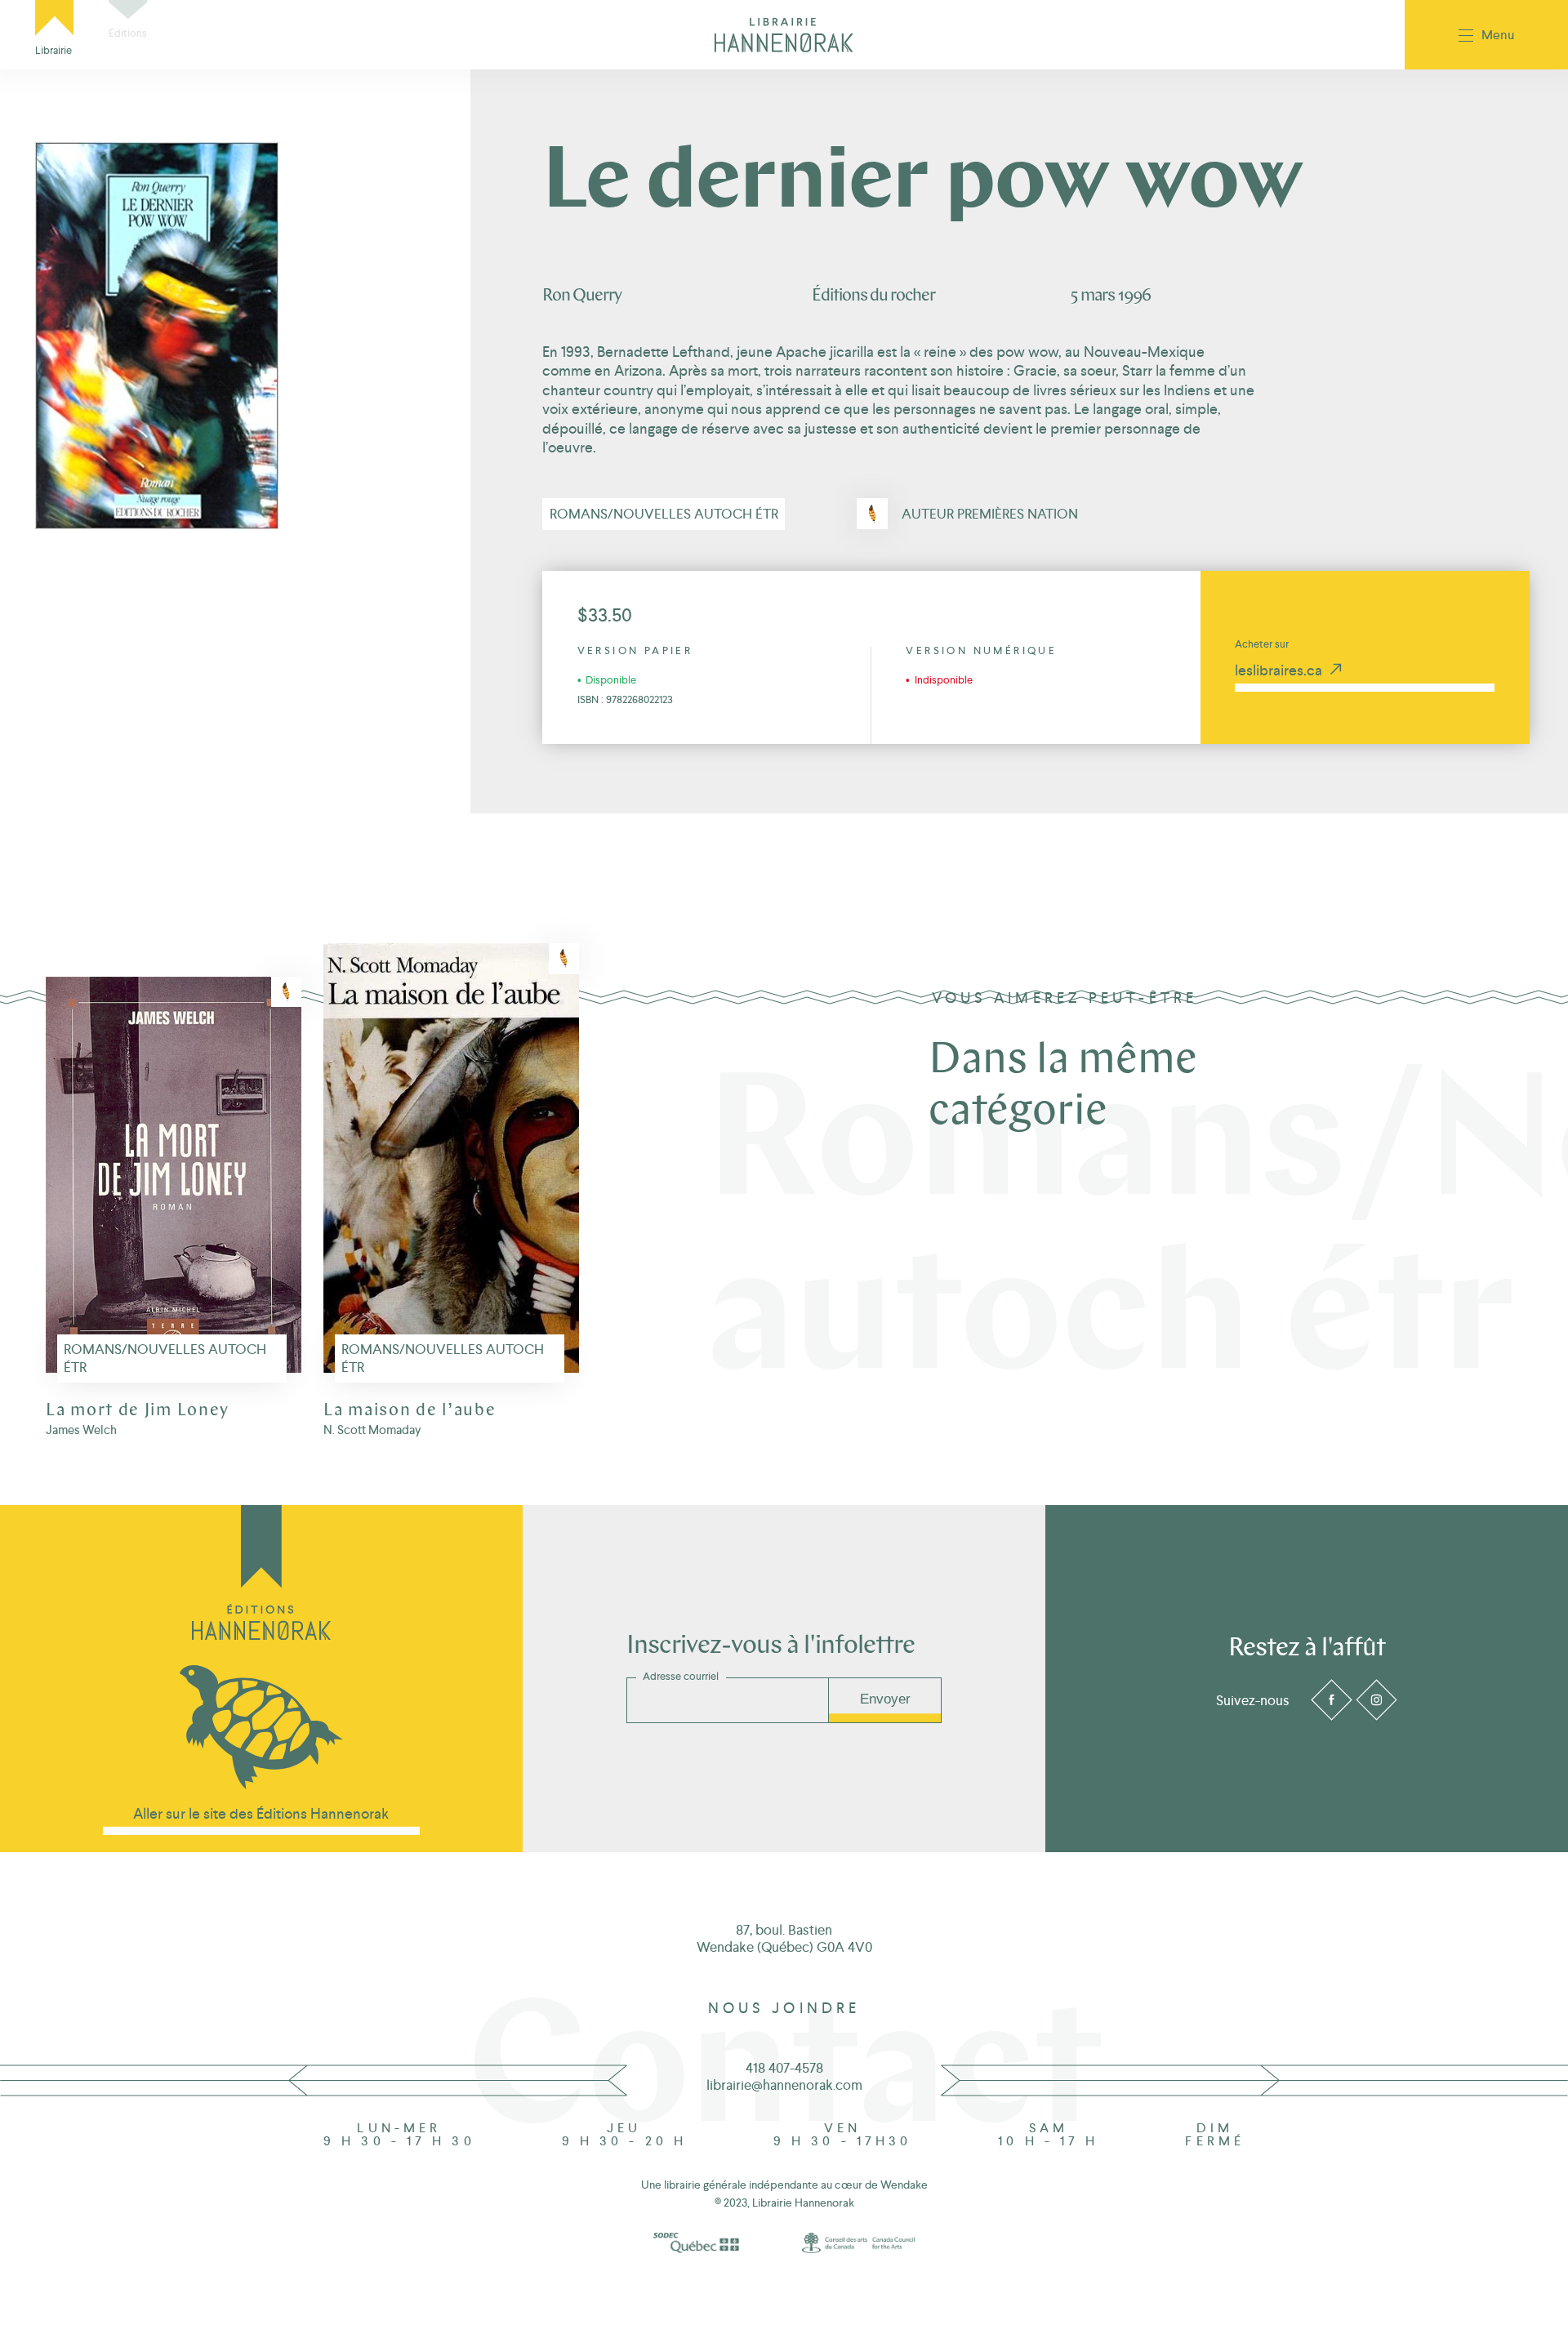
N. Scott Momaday (372, 1430)
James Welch (81, 1430)
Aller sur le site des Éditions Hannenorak (261, 1813)
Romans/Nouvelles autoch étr (664, 514)
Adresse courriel (681, 1677)
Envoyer (885, 1699)
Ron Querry (582, 296)
